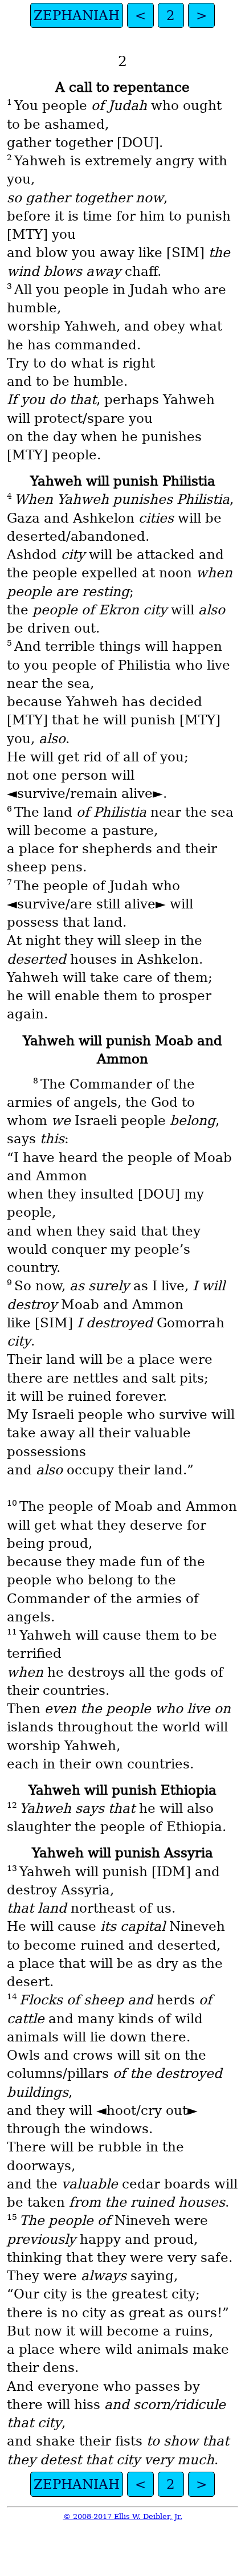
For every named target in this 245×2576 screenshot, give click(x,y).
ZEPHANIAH (77, 15)
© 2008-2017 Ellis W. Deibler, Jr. (123, 2516)
